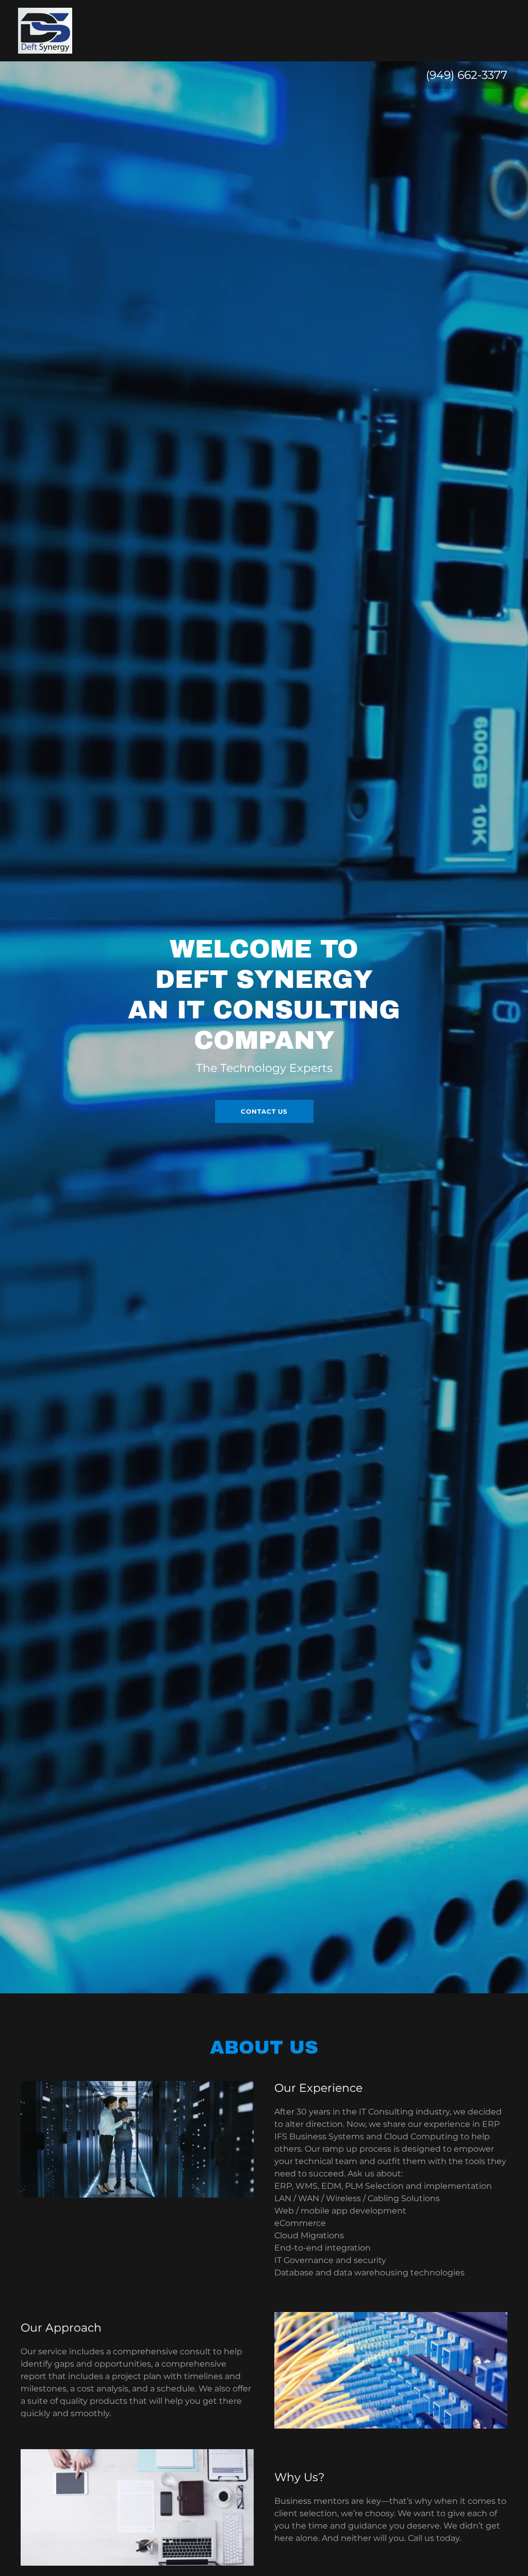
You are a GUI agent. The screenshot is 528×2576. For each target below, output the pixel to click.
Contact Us (264, 1111)
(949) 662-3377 (467, 75)
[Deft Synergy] (45, 30)
